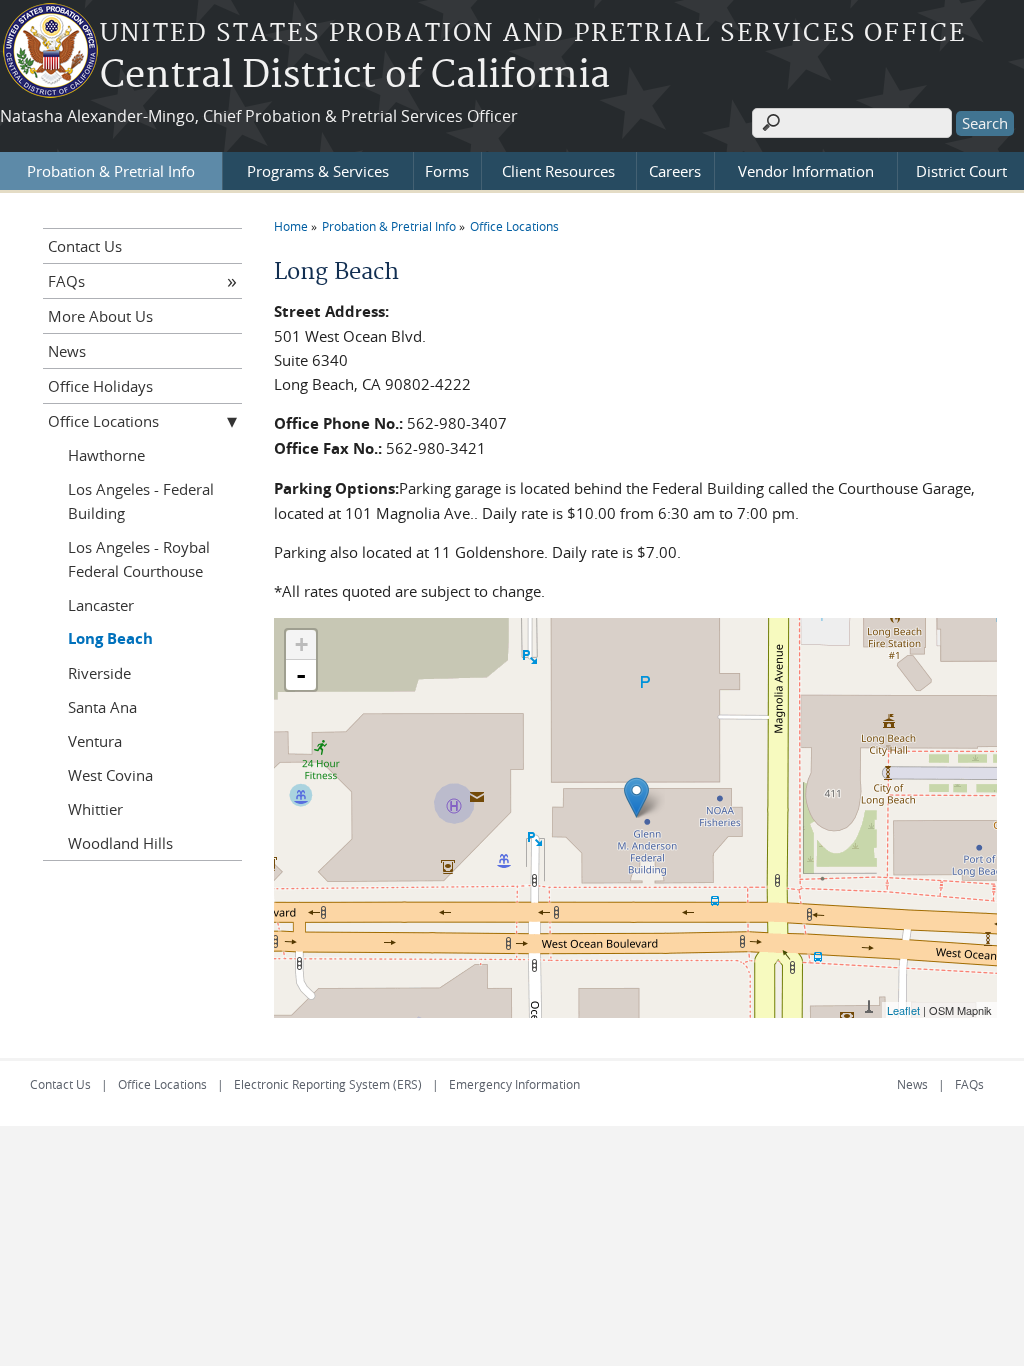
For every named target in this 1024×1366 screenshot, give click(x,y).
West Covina (110, 775)
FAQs (66, 281)
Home (291, 226)
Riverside (99, 673)
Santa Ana (102, 707)
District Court (961, 171)
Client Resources (558, 171)
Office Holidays (100, 386)
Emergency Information (514, 1084)
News (67, 351)
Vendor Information (806, 171)
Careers (675, 171)
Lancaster (101, 605)
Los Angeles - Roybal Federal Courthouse (139, 559)
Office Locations (514, 226)
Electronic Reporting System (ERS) (328, 1084)
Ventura (95, 741)
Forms (447, 171)
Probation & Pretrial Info (111, 171)
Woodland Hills (120, 843)
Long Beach (110, 638)
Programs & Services (318, 171)
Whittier (95, 809)
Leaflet (903, 1010)
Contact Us (85, 246)
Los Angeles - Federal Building (141, 501)
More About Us (100, 316)
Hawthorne (106, 455)
